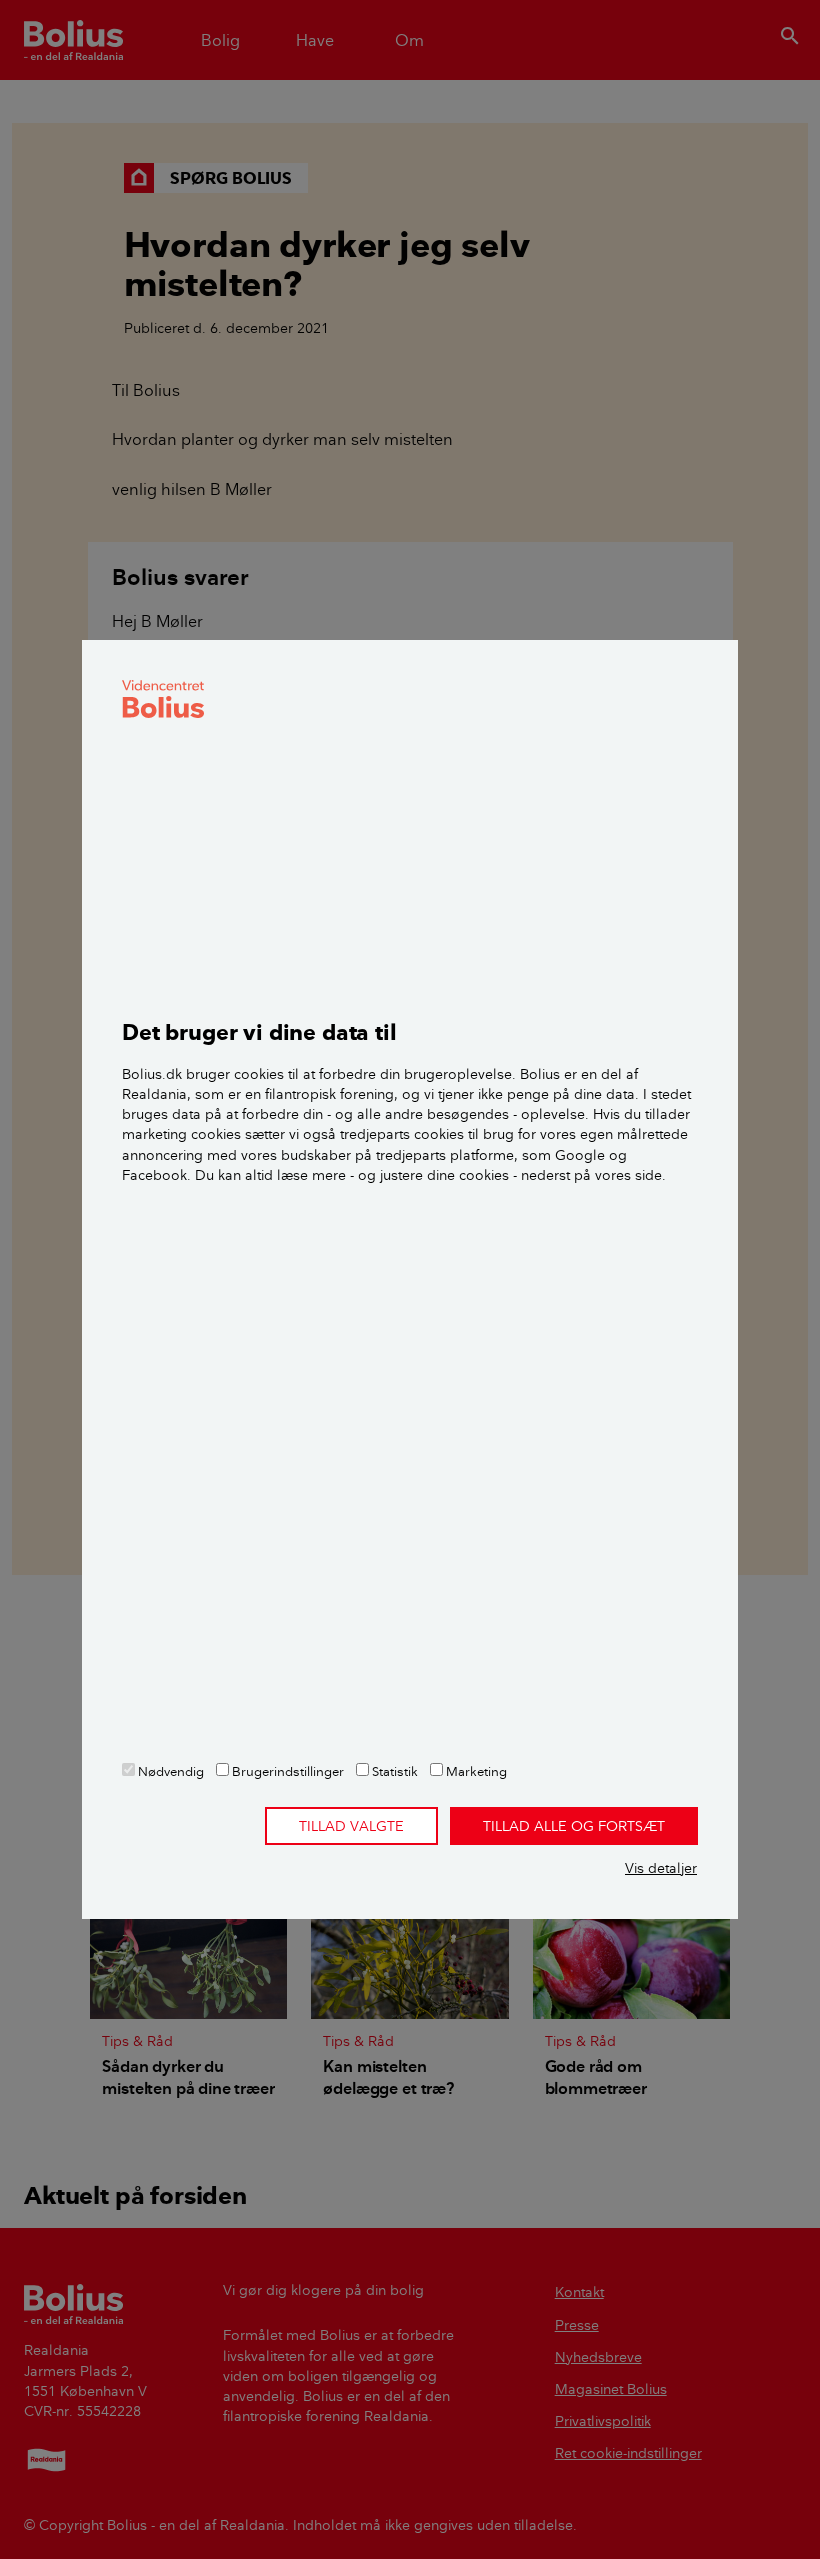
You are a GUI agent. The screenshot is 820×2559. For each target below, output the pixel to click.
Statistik (393, 1771)
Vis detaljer (661, 1868)
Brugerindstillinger (286, 1771)
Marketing (475, 1771)
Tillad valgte (351, 1826)
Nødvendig (169, 1771)
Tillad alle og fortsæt (574, 1826)
